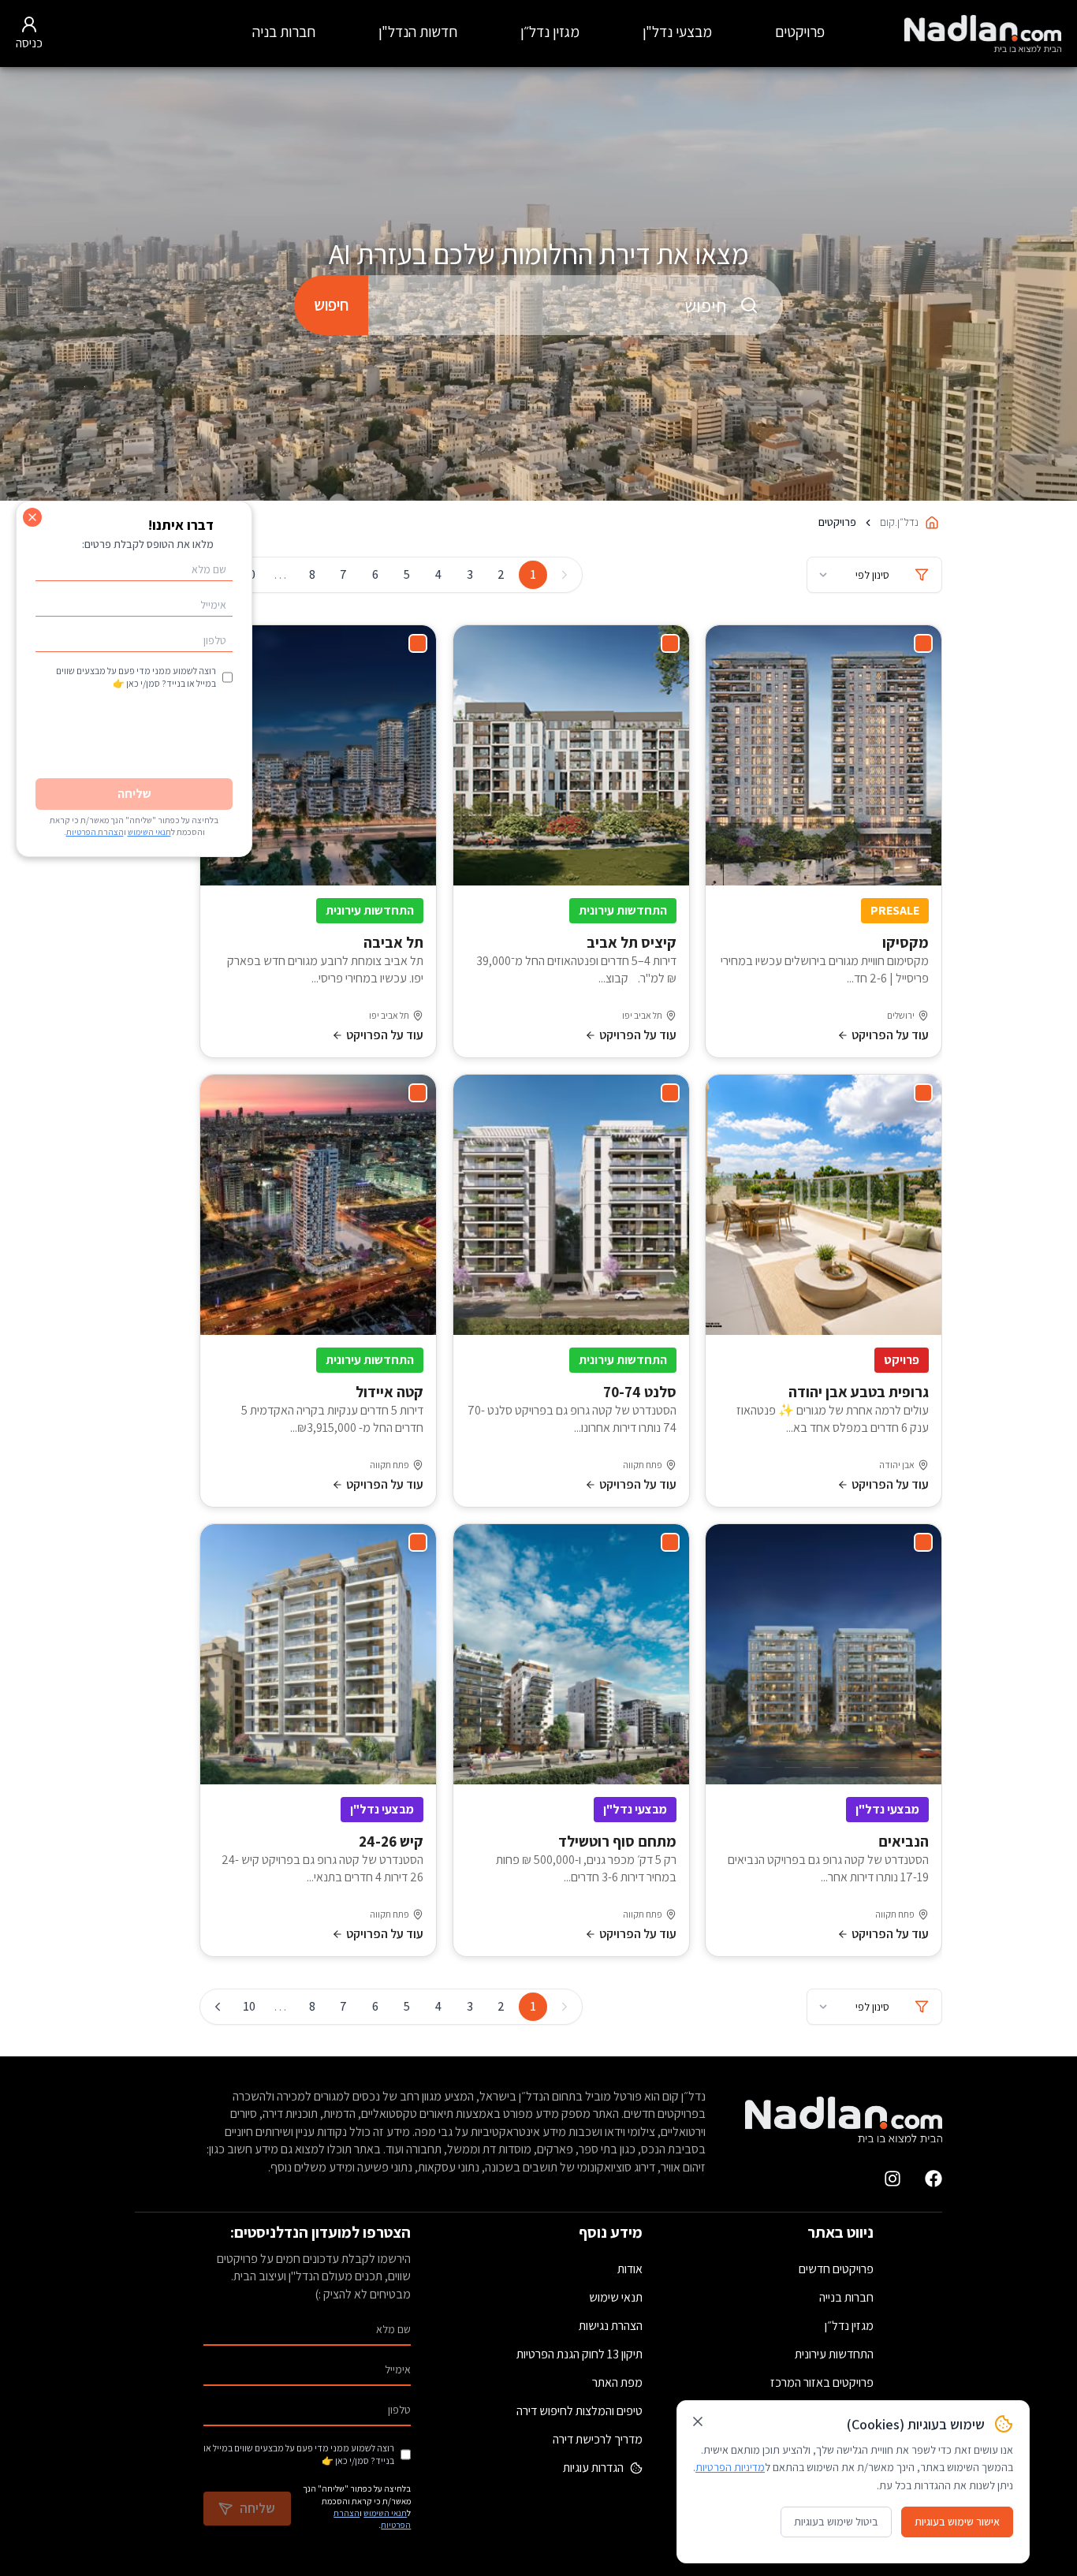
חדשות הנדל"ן (418, 32)
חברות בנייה (846, 2297)
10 (249, 2006)
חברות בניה (284, 32)
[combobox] (576, 305)
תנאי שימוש (616, 2297)
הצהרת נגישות (611, 2326)
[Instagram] (893, 2179)
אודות (630, 2269)
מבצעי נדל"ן (677, 32)
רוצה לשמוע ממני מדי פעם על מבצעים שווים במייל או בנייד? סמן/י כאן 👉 (299, 2454)
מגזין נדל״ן (550, 32)
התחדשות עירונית (834, 2354)
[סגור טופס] (32, 517)
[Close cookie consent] (698, 2421)
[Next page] (218, 2007)
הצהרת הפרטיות (95, 832)
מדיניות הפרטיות (730, 2467)
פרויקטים (800, 32)
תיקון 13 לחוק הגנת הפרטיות (579, 2354)
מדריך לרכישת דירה (598, 2439)
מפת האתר (617, 2382)
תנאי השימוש (385, 2513)
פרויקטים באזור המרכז (822, 2382)
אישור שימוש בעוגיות (957, 2522)
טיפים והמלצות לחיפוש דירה (579, 2411)
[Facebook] (934, 2179)
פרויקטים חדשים (836, 2269)
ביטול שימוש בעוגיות (836, 2522)
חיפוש (331, 305)
